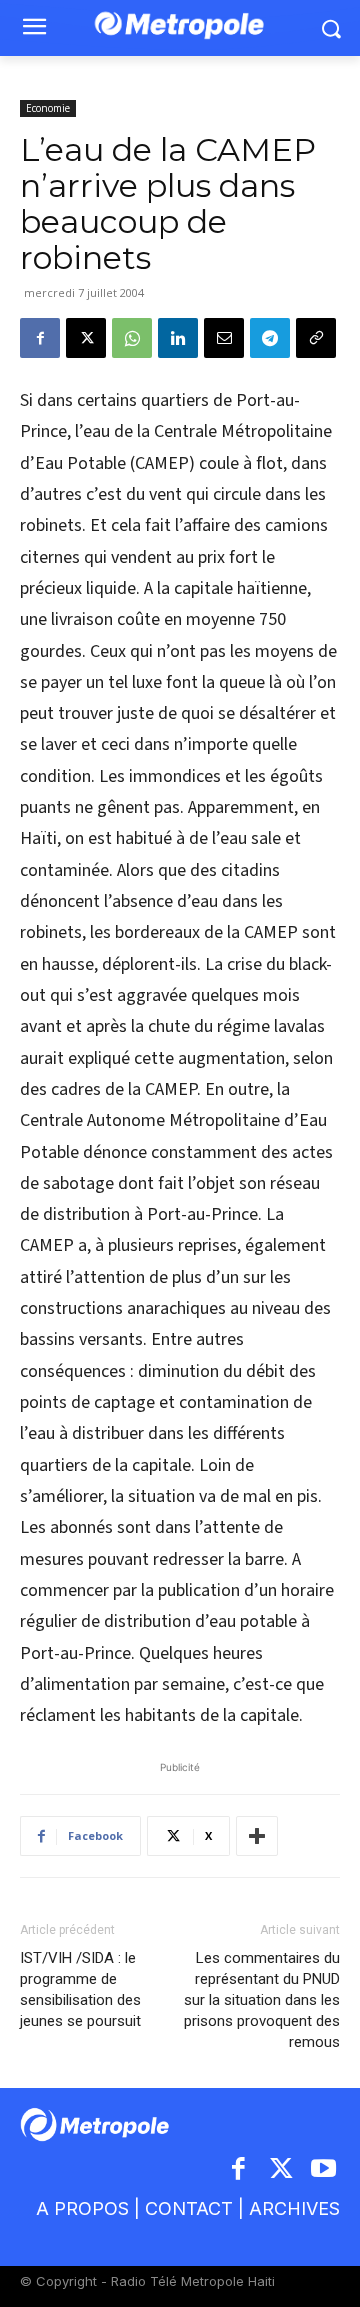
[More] (257, 1836)
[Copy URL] (316, 338)
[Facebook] (40, 338)
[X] (86, 338)
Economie (48, 108)
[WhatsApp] (132, 338)
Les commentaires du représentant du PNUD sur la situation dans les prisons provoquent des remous (262, 2000)
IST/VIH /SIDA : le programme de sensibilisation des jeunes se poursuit (80, 1989)
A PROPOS (82, 2208)
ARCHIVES (294, 2208)
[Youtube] (324, 2170)
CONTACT (189, 2208)
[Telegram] (270, 338)
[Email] (224, 338)
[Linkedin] (178, 338)
